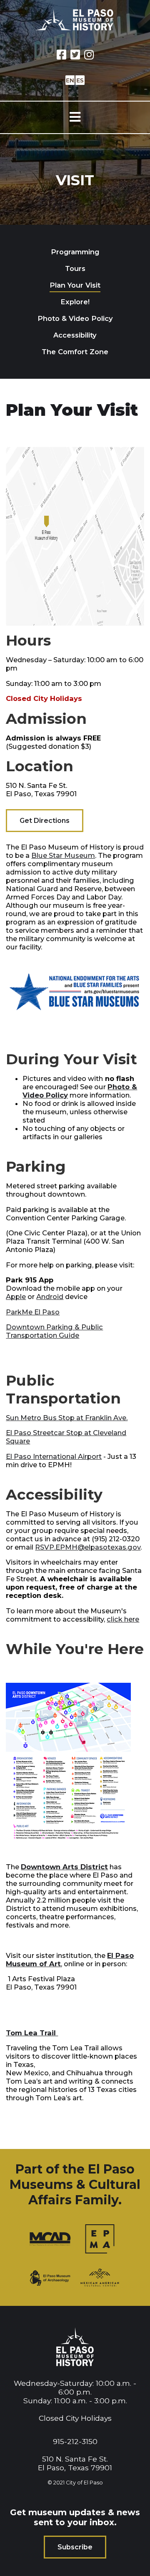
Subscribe (75, 2547)
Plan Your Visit (75, 285)
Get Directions (45, 821)
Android (50, 1297)
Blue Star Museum (63, 855)
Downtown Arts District (64, 1867)
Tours (75, 268)
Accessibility (75, 335)
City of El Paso (84, 2483)
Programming (75, 252)
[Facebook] (61, 55)
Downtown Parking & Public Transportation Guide (54, 1331)
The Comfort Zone (75, 352)
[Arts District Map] (68, 1847)
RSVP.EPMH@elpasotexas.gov (88, 1547)
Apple (16, 1297)
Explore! (75, 302)
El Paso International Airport (54, 1456)
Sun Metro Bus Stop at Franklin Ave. (67, 1418)
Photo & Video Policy (75, 318)
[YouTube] (89, 55)
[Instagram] (75, 55)
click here (123, 1619)
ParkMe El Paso (33, 1312)
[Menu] (75, 117)
